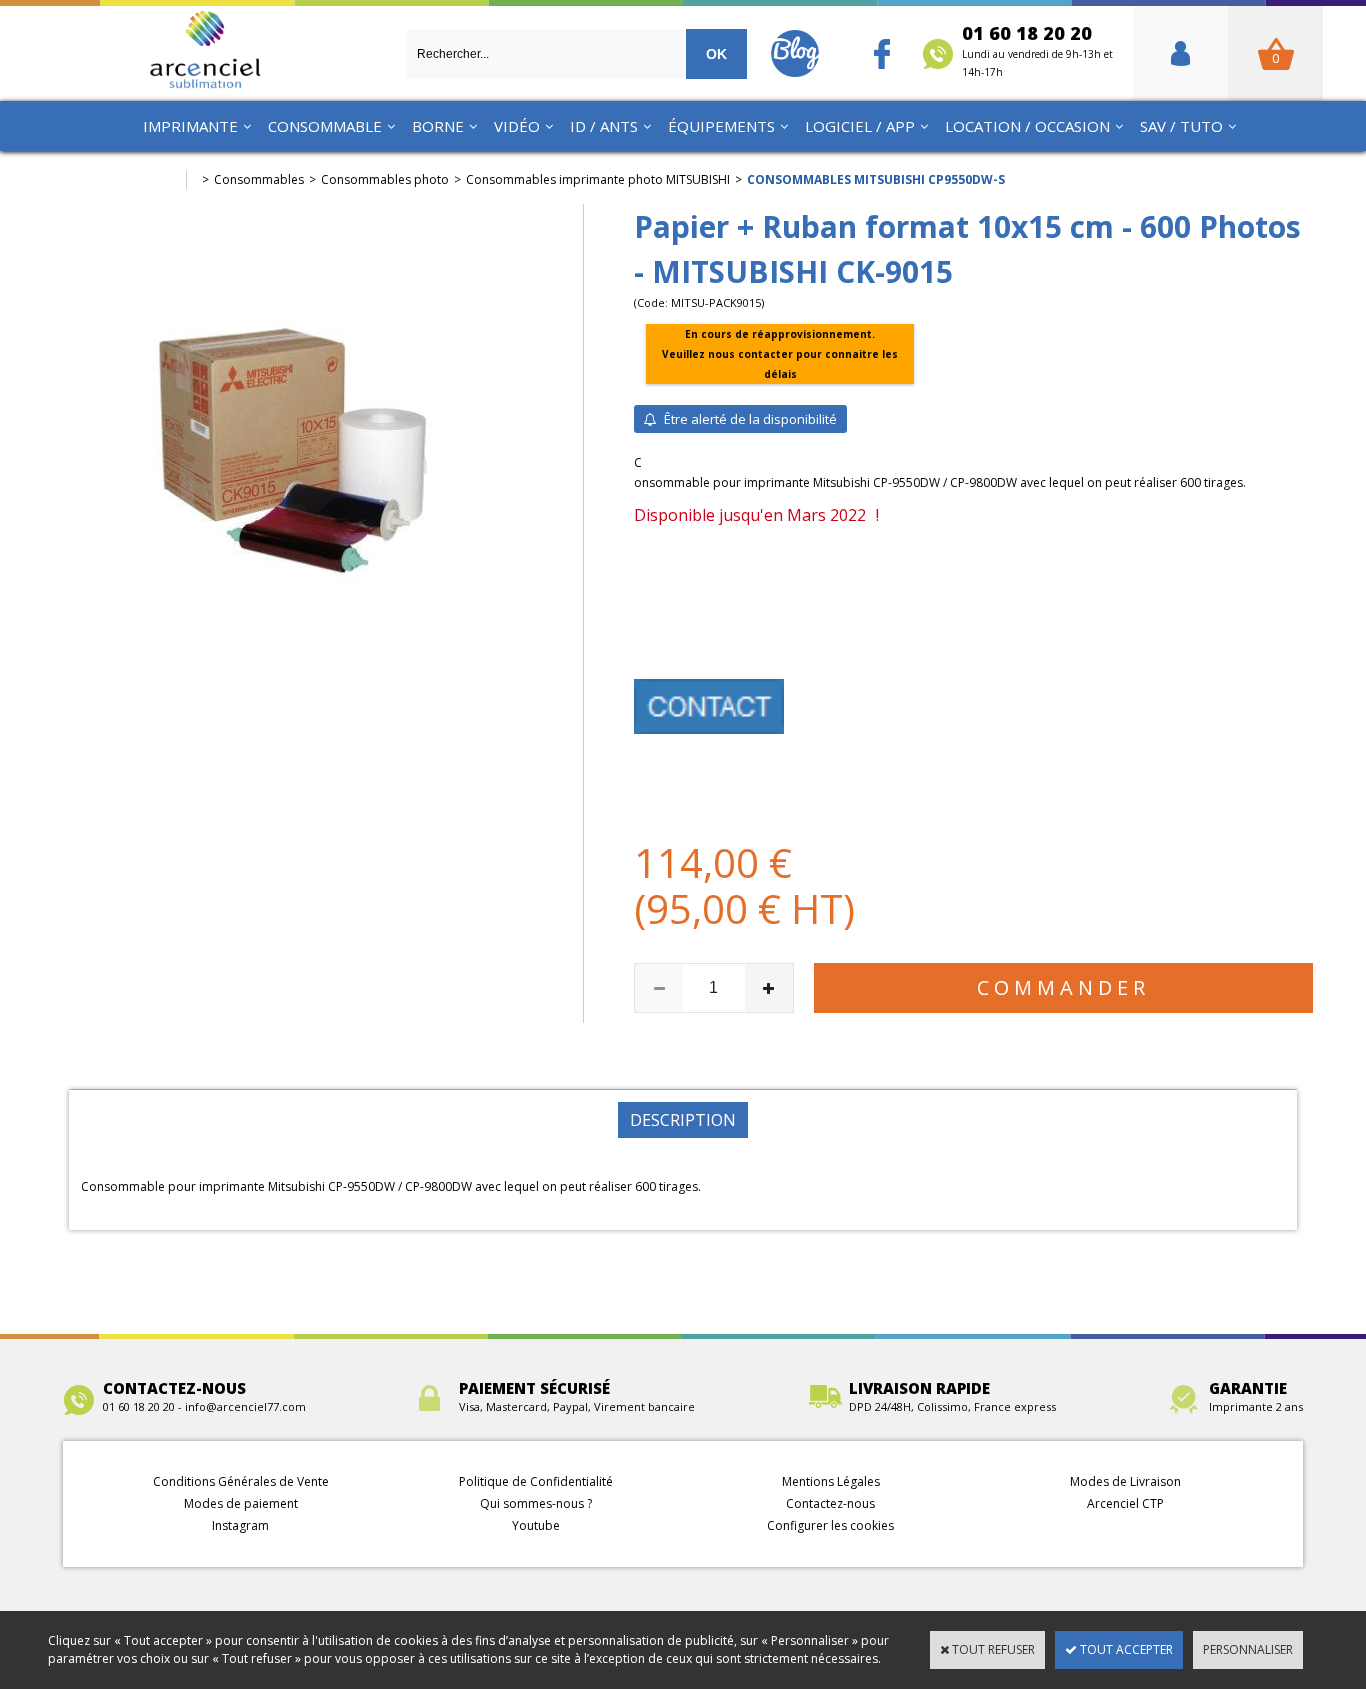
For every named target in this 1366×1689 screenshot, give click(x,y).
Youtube (536, 1525)
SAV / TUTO (1181, 126)
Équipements (721, 126)
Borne (438, 126)
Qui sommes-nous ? (536, 1503)
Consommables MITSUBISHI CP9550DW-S (876, 179)
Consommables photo (385, 179)
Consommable (325, 126)
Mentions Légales (831, 1481)
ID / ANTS (604, 126)
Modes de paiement (241, 1503)
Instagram (240, 1525)
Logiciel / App (860, 126)
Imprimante (190, 126)
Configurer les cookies (830, 1525)
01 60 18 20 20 (1037, 50)
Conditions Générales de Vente (241, 1481)
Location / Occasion (1027, 126)
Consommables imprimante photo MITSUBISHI (598, 179)
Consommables (259, 179)
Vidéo (517, 126)
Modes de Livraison (1125, 1481)
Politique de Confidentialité (536, 1481)
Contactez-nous (830, 1503)
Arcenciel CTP (1125, 1503)
